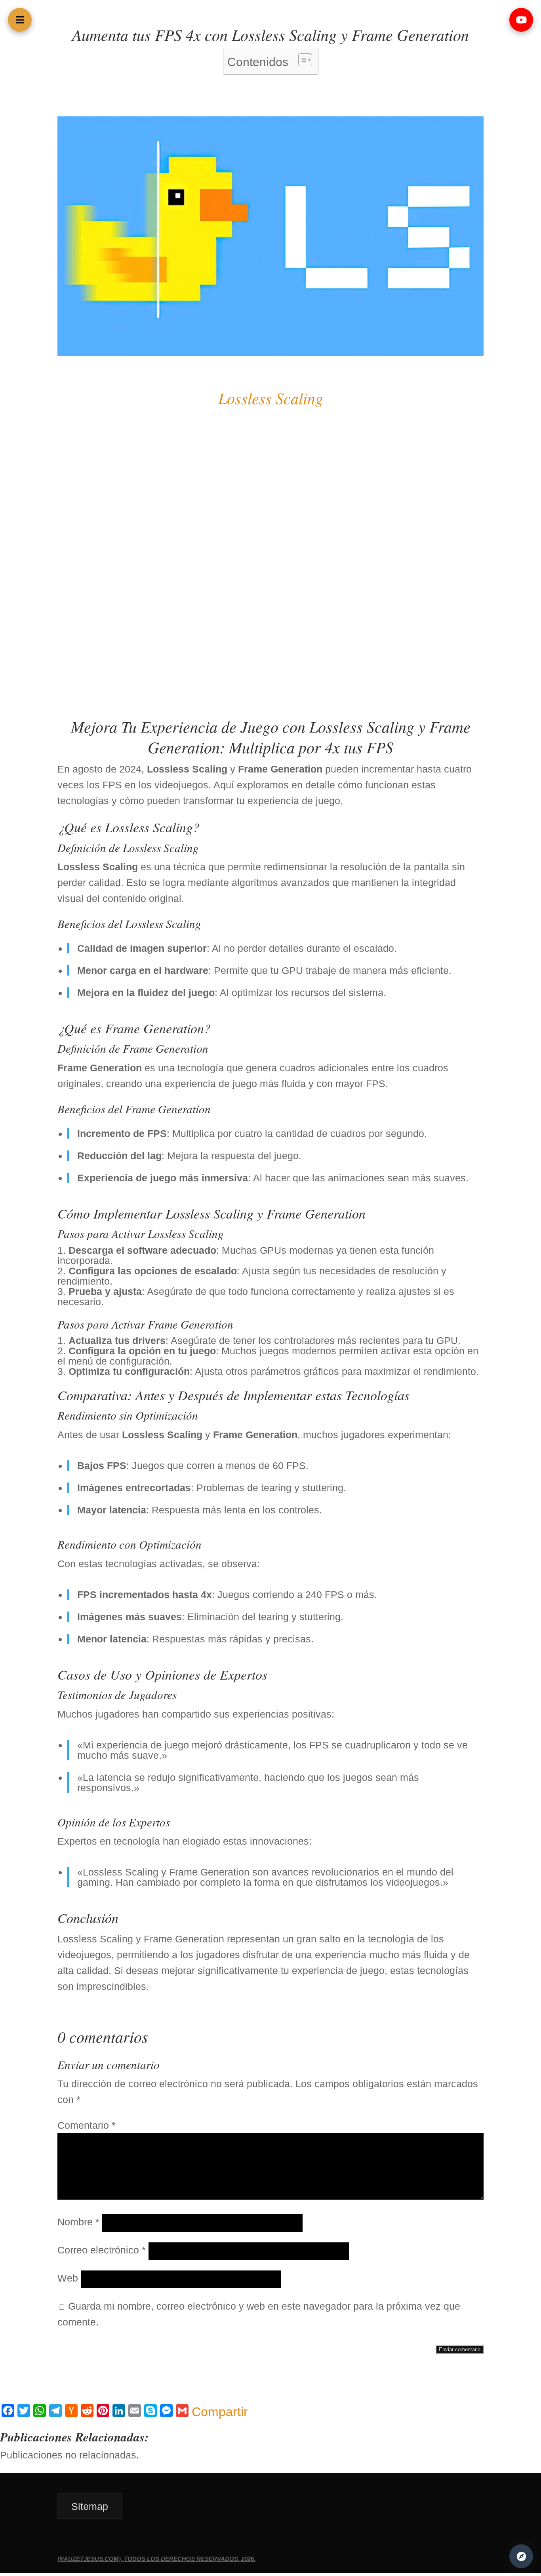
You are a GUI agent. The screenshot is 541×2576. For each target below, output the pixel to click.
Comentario (87, 2125)
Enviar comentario (460, 2349)
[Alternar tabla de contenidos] (301, 60)
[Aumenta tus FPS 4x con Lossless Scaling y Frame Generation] (270, 352)
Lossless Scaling (271, 398)
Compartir (220, 2412)
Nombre (78, 2222)
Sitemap (90, 2506)
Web (68, 2278)
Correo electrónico (102, 2250)
